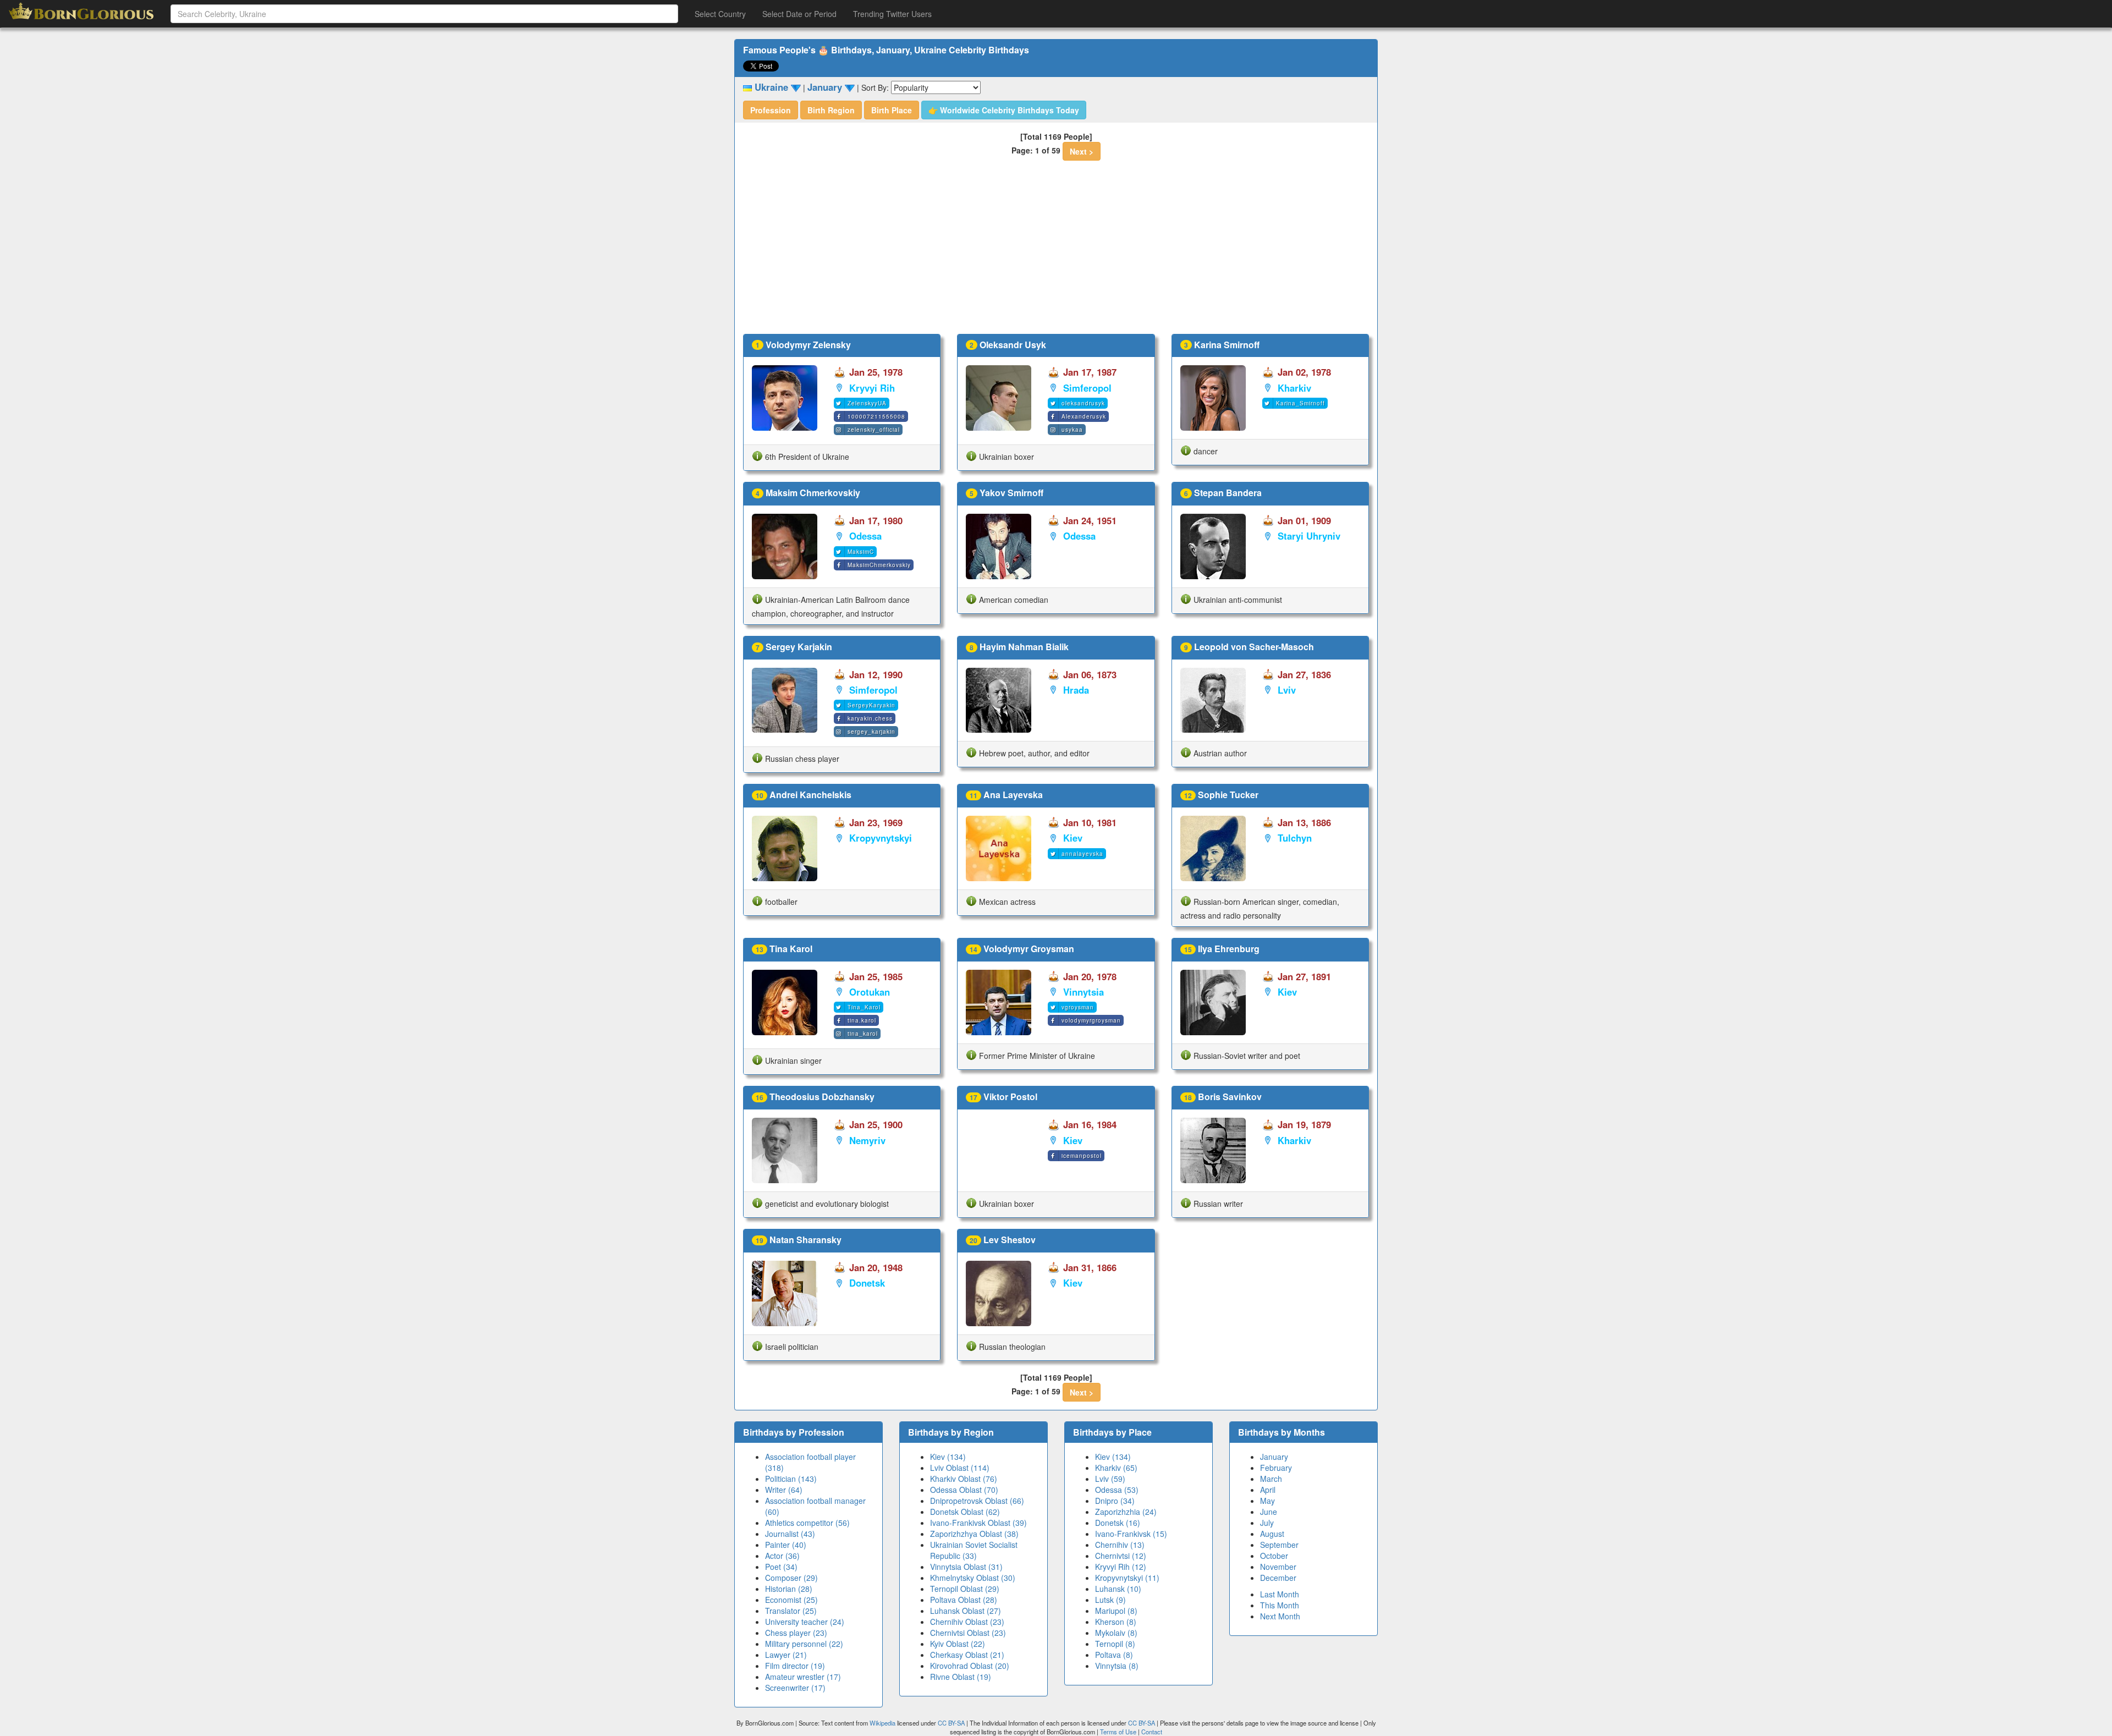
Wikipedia (882, 1723)
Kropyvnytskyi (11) (1127, 1578)
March (1271, 1479)
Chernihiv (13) (1120, 1545)
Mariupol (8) (1116, 1611)
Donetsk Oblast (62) (965, 1512)
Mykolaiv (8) (1116, 1633)
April (1268, 1490)
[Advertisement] (1056, 251)
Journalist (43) (790, 1534)
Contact (1152, 1732)
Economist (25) (791, 1600)
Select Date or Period (799, 14)
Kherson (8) (1116, 1622)
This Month (1280, 1605)
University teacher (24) (805, 1622)
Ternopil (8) (1115, 1644)
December (1278, 1578)
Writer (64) (784, 1490)
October (1274, 1556)
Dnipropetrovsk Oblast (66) (977, 1501)
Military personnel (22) (804, 1644)
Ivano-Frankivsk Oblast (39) (978, 1523)
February (1276, 1468)
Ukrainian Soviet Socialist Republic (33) (974, 1550)
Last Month (1280, 1594)
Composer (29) (791, 1578)
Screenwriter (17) (795, 1688)
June (1269, 1512)
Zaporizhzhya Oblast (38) (974, 1534)
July (1267, 1523)
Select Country (720, 14)
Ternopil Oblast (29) (965, 1589)
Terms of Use (1119, 1732)
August (1272, 1534)
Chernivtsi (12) (1121, 1556)
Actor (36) (782, 1556)
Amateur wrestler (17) (803, 1677)
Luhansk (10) (1118, 1589)
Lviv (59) (1110, 1479)
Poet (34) (781, 1567)
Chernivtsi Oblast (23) (968, 1633)
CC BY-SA (951, 1723)
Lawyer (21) (786, 1655)
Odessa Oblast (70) (964, 1490)
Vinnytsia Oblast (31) (966, 1567)
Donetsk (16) (1118, 1523)
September (1279, 1545)
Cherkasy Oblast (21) (967, 1655)
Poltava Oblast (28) (964, 1600)
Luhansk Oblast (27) (966, 1611)
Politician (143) (791, 1479)
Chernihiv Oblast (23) (967, 1622)
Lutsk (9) (1110, 1600)
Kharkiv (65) (1116, 1468)
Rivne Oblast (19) (961, 1677)
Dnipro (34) (1115, 1501)
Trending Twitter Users (892, 14)
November (1278, 1567)
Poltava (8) (1114, 1655)
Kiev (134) (948, 1457)
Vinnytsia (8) (1117, 1666)
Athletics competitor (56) (807, 1523)
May (1267, 1501)
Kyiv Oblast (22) (958, 1644)
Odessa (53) (1117, 1490)
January (1274, 1457)
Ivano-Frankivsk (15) (1131, 1534)
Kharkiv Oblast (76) (964, 1479)
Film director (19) (795, 1666)
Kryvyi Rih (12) (1121, 1567)
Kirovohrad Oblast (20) (970, 1666)
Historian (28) (789, 1589)
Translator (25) (791, 1611)
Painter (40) (786, 1545)
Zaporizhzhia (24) (1126, 1512)
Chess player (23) (796, 1633)
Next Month (1280, 1616)
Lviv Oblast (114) (960, 1468)
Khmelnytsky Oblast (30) (973, 1578)
